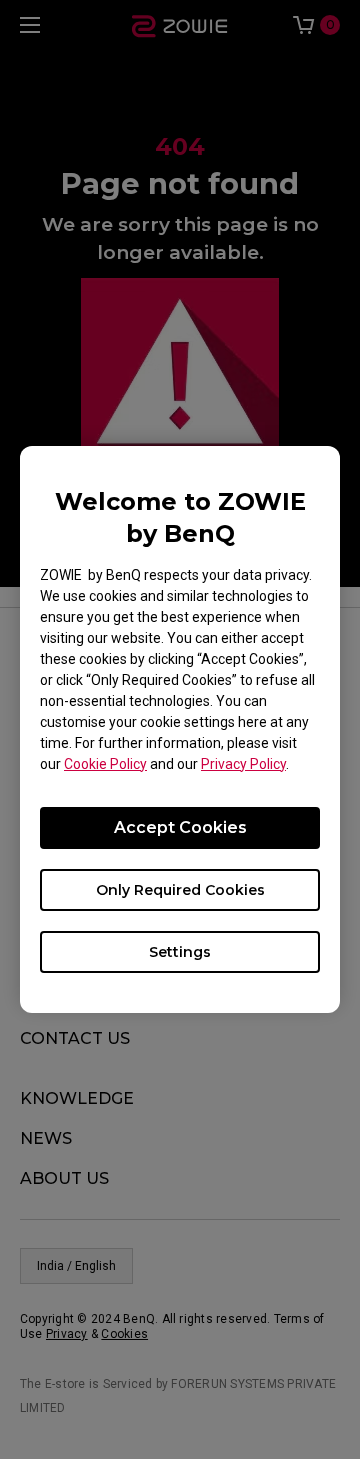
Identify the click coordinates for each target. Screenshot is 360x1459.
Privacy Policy (243, 764)
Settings (180, 952)
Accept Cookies (180, 827)
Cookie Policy (105, 764)
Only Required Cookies (180, 890)
